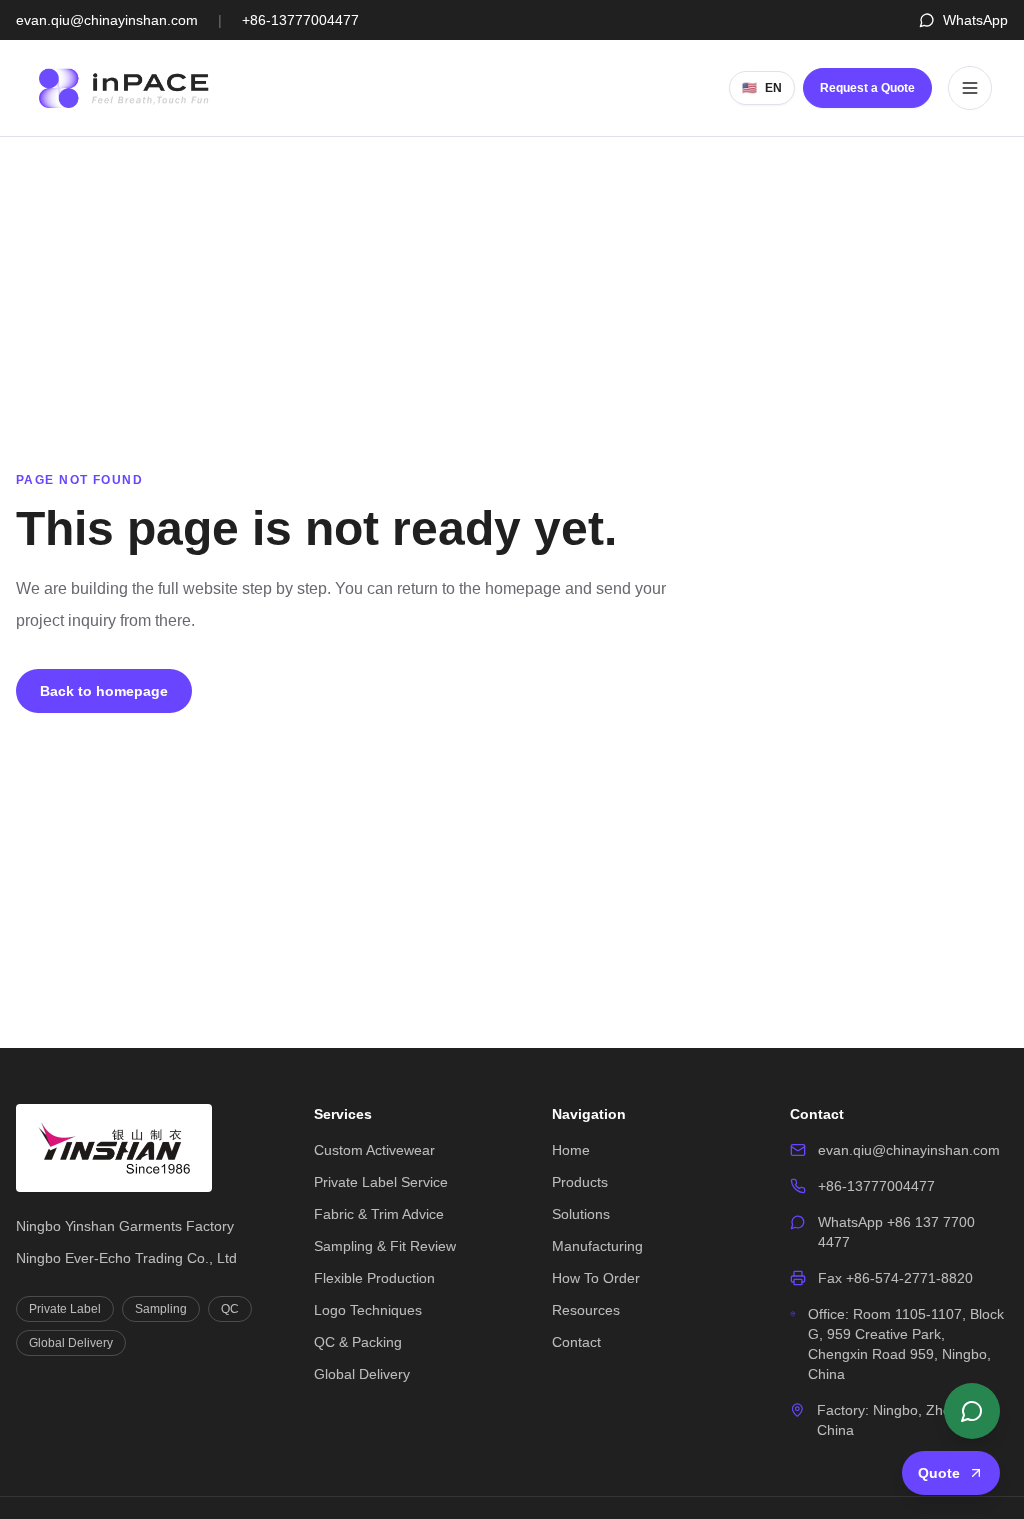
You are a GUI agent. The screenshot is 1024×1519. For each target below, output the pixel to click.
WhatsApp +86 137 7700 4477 (896, 1232)
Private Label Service (381, 1182)
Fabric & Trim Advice (379, 1214)
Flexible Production (374, 1278)
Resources (586, 1310)
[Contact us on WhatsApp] (972, 1411)
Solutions (581, 1214)
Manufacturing (597, 1246)
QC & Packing (358, 1342)
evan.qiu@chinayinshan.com (107, 20)
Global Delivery (362, 1374)
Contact (576, 1342)
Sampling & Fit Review (385, 1246)
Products (580, 1182)
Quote (939, 1473)
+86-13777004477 (300, 20)
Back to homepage (104, 691)
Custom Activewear (374, 1150)
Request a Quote (867, 88)
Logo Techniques (368, 1310)
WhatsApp (975, 20)
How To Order (596, 1278)
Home (571, 1150)
